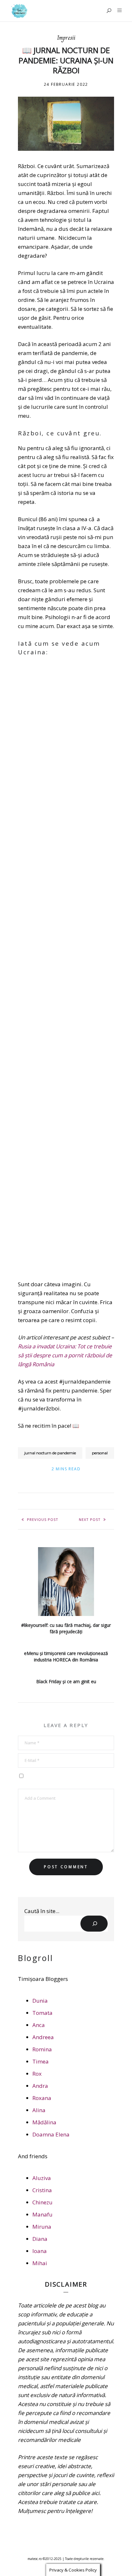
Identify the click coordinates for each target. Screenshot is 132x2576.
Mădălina (44, 2122)
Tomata (42, 2013)
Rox (37, 2074)
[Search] (94, 1924)
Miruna (42, 2227)
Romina (42, 2049)
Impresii (66, 38)
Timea (41, 2061)
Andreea (43, 2037)
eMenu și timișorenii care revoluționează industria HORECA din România (66, 1656)
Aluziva (42, 2178)
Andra (40, 2086)
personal (100, 1453)
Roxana (42, 2098)
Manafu (42, 2214)
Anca (39, 2025)
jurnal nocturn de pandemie (50, 1453)
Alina (39, 2110)
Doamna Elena (51, 2134)
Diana (40, 2239)
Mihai (40, 2263)
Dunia (40, 2001)
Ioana (40, 2251)
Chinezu (42, 2202)
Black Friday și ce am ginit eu (66, 1681)
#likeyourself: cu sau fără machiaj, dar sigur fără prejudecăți (66, 1628)
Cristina (42, 2190)
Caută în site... (42, 1911)
